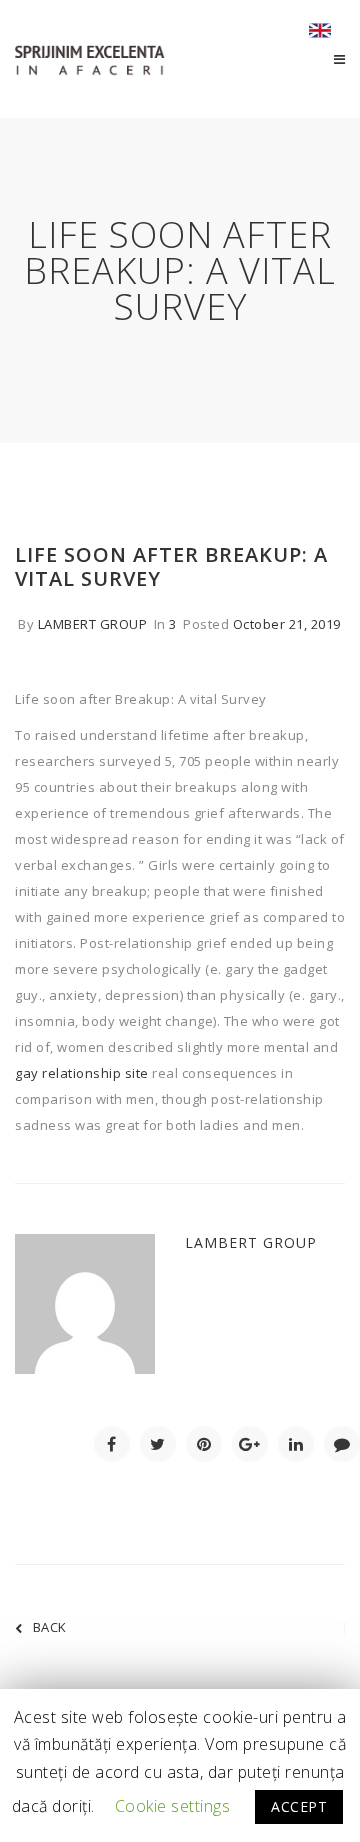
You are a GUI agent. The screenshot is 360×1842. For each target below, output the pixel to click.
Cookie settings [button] (173, 1806)
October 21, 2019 (287, 624)
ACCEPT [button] (299, 1806)
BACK (50, 1627)
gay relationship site (82, 1073)
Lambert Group (93, 624)
